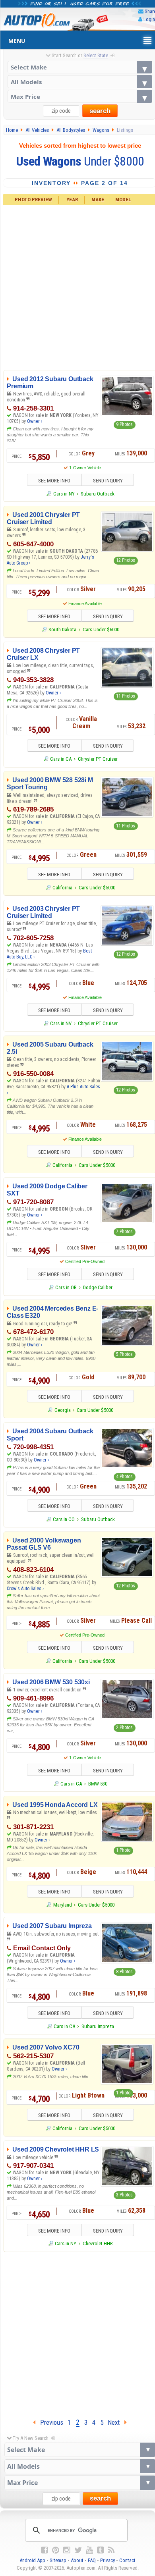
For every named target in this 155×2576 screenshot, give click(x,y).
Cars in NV (61, 1023)
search (100, 111)
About (77, 2560)
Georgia (62, 1410)
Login (149, 19)
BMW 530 (98, 1784)
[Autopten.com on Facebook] (45, 2550)
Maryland (62, 1905)
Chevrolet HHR (98, 2243)
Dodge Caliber (98, 1287)
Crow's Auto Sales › (25, 1589)
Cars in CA (61, 759)
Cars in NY (64, 494)
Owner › (35, 421)
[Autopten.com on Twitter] (78, 2550)
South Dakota (62, 630)
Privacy (108, 2560)
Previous (49, 2422)
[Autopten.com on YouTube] (89, 2550)
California (62, 888)
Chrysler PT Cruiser (98, 759)
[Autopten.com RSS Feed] (111, 2550)
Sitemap (58, 2560)
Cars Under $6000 (101, 630)
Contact (127, 2560)
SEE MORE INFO (54, 481)
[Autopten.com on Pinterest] (56, 2550)
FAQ (92, 2560)
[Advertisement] (77, 2333)
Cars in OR (66, 1287)
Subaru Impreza (98, 2026)
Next (116, 2422)
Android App (32, 2560)
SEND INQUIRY (108, 481)
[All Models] (80, 82)
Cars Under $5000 (97, 888)
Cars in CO (64, 1519)
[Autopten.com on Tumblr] (101, 2550)
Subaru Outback (98, 494)
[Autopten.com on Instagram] (67, 2550)
